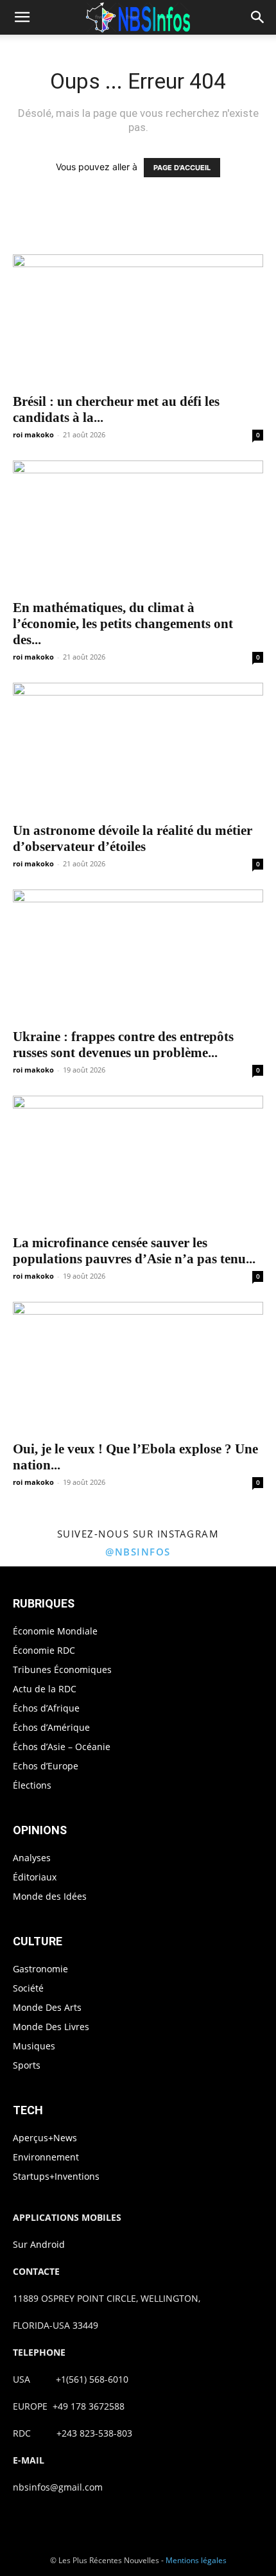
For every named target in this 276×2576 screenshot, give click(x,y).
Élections (32, 1785)
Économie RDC (44, 1650)
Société (28, 1988)
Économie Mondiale (55, 1631)
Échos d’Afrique (46, 1708)
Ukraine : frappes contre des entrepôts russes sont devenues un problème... (123, 1045)
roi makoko (33, 434)
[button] (22, 17)
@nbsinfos (138, 1552)
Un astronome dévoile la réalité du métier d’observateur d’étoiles (133, 838)
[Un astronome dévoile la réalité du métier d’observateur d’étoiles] (138, 748)
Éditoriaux (35, 1877)
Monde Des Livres (51, 2027)
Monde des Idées (50, 1896)
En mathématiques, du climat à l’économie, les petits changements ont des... (123, 624)
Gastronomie (40, 1969)
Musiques (34, 2046)
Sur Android (39, 2244)
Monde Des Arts (47, 2007)
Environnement (46, 2157)
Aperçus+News (45, 2138)
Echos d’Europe (46, 1766)
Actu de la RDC (45, 1689)
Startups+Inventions (56, 2176)
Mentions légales (196, 2560)
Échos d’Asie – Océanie (62, 1747)
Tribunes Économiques (62, 1669)
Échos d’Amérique (51, 1727)
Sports (27, 2065)
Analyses (32, 1858)
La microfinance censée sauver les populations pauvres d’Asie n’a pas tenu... (134, 1251)
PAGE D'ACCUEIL (182, 168)
